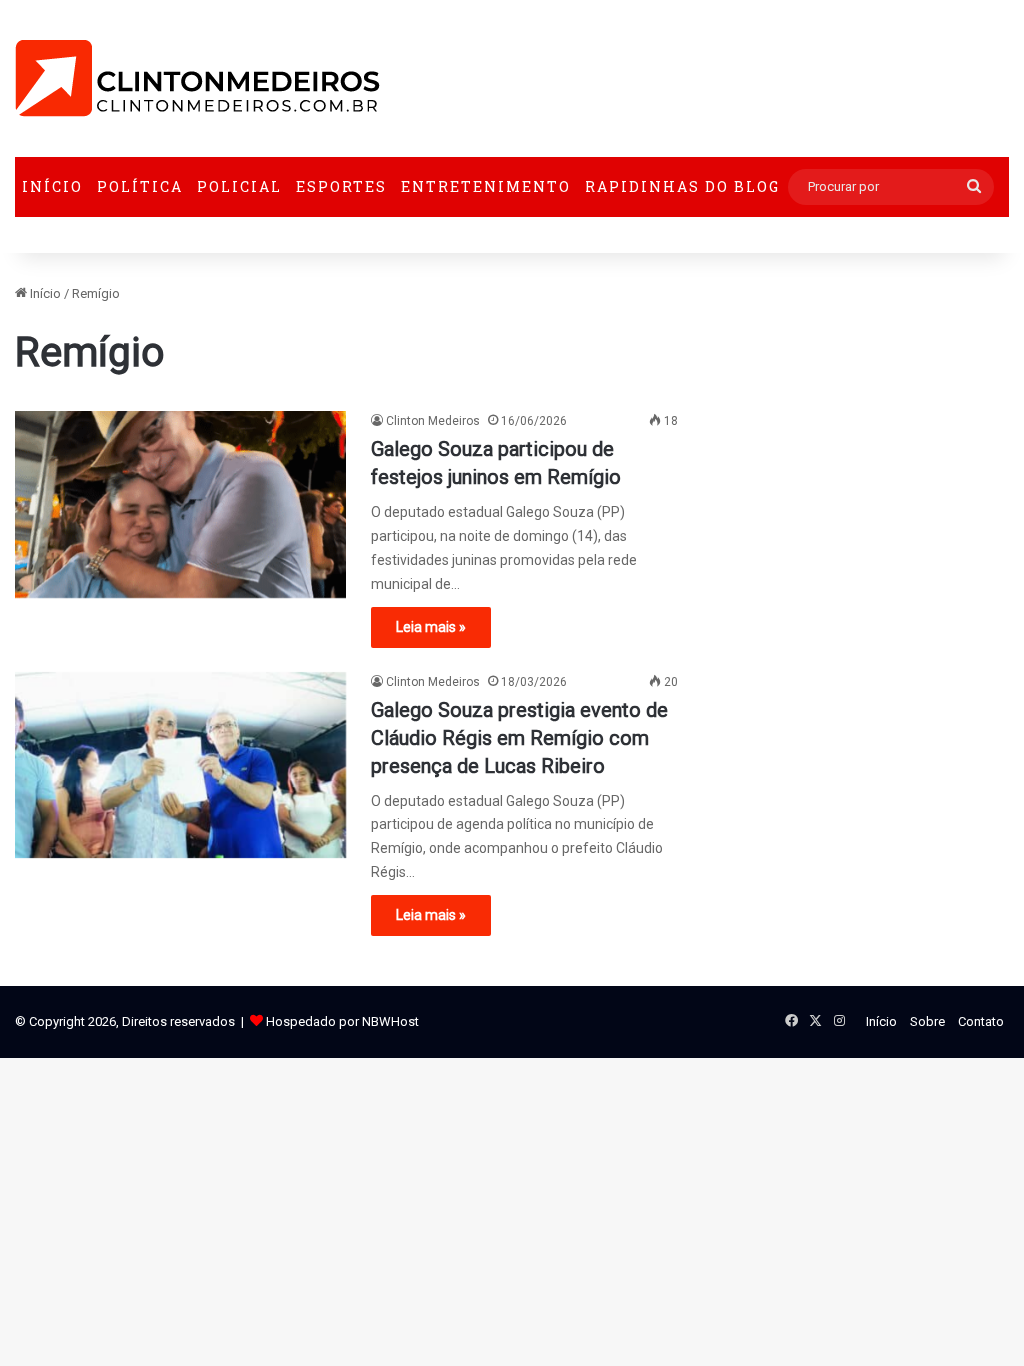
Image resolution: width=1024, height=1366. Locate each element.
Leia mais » (431, 627)
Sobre (927, 1021)
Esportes (341, 186)
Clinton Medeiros (433, 421)
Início (52, 186)
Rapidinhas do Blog (682, 186)
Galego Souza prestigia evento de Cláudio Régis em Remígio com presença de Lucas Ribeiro (519, 738)
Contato (981, 1021)
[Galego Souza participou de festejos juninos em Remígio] (180, 504)
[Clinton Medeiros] (197, 78)
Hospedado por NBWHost (342, 1021)
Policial (239, 186)
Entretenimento (486, 186)
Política (140, 186)
